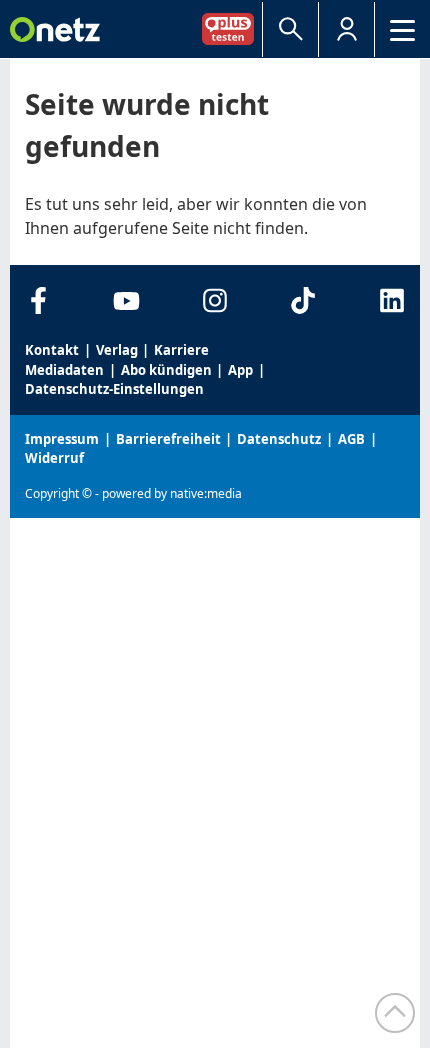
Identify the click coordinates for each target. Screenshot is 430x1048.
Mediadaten (64, 370)
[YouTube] (126, 300)
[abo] (232, 28)
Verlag (117, 350)
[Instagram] (215, 300)
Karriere (181, 350)
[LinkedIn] (391, 300)
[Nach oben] (395, 1013)
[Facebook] (38, 300)
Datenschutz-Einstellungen (114, 389)
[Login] (346, 29)
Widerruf (54, 458)
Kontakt (52, 350)
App (240, 370)
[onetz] (55, 29)
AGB (351, 439)
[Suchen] (290, 29)
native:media (206, 493)
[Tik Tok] (303, 300)
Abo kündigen (166, 370)
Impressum (62, 439)
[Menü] (402, 29)
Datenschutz (279, 439)
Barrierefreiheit (168, 439)
